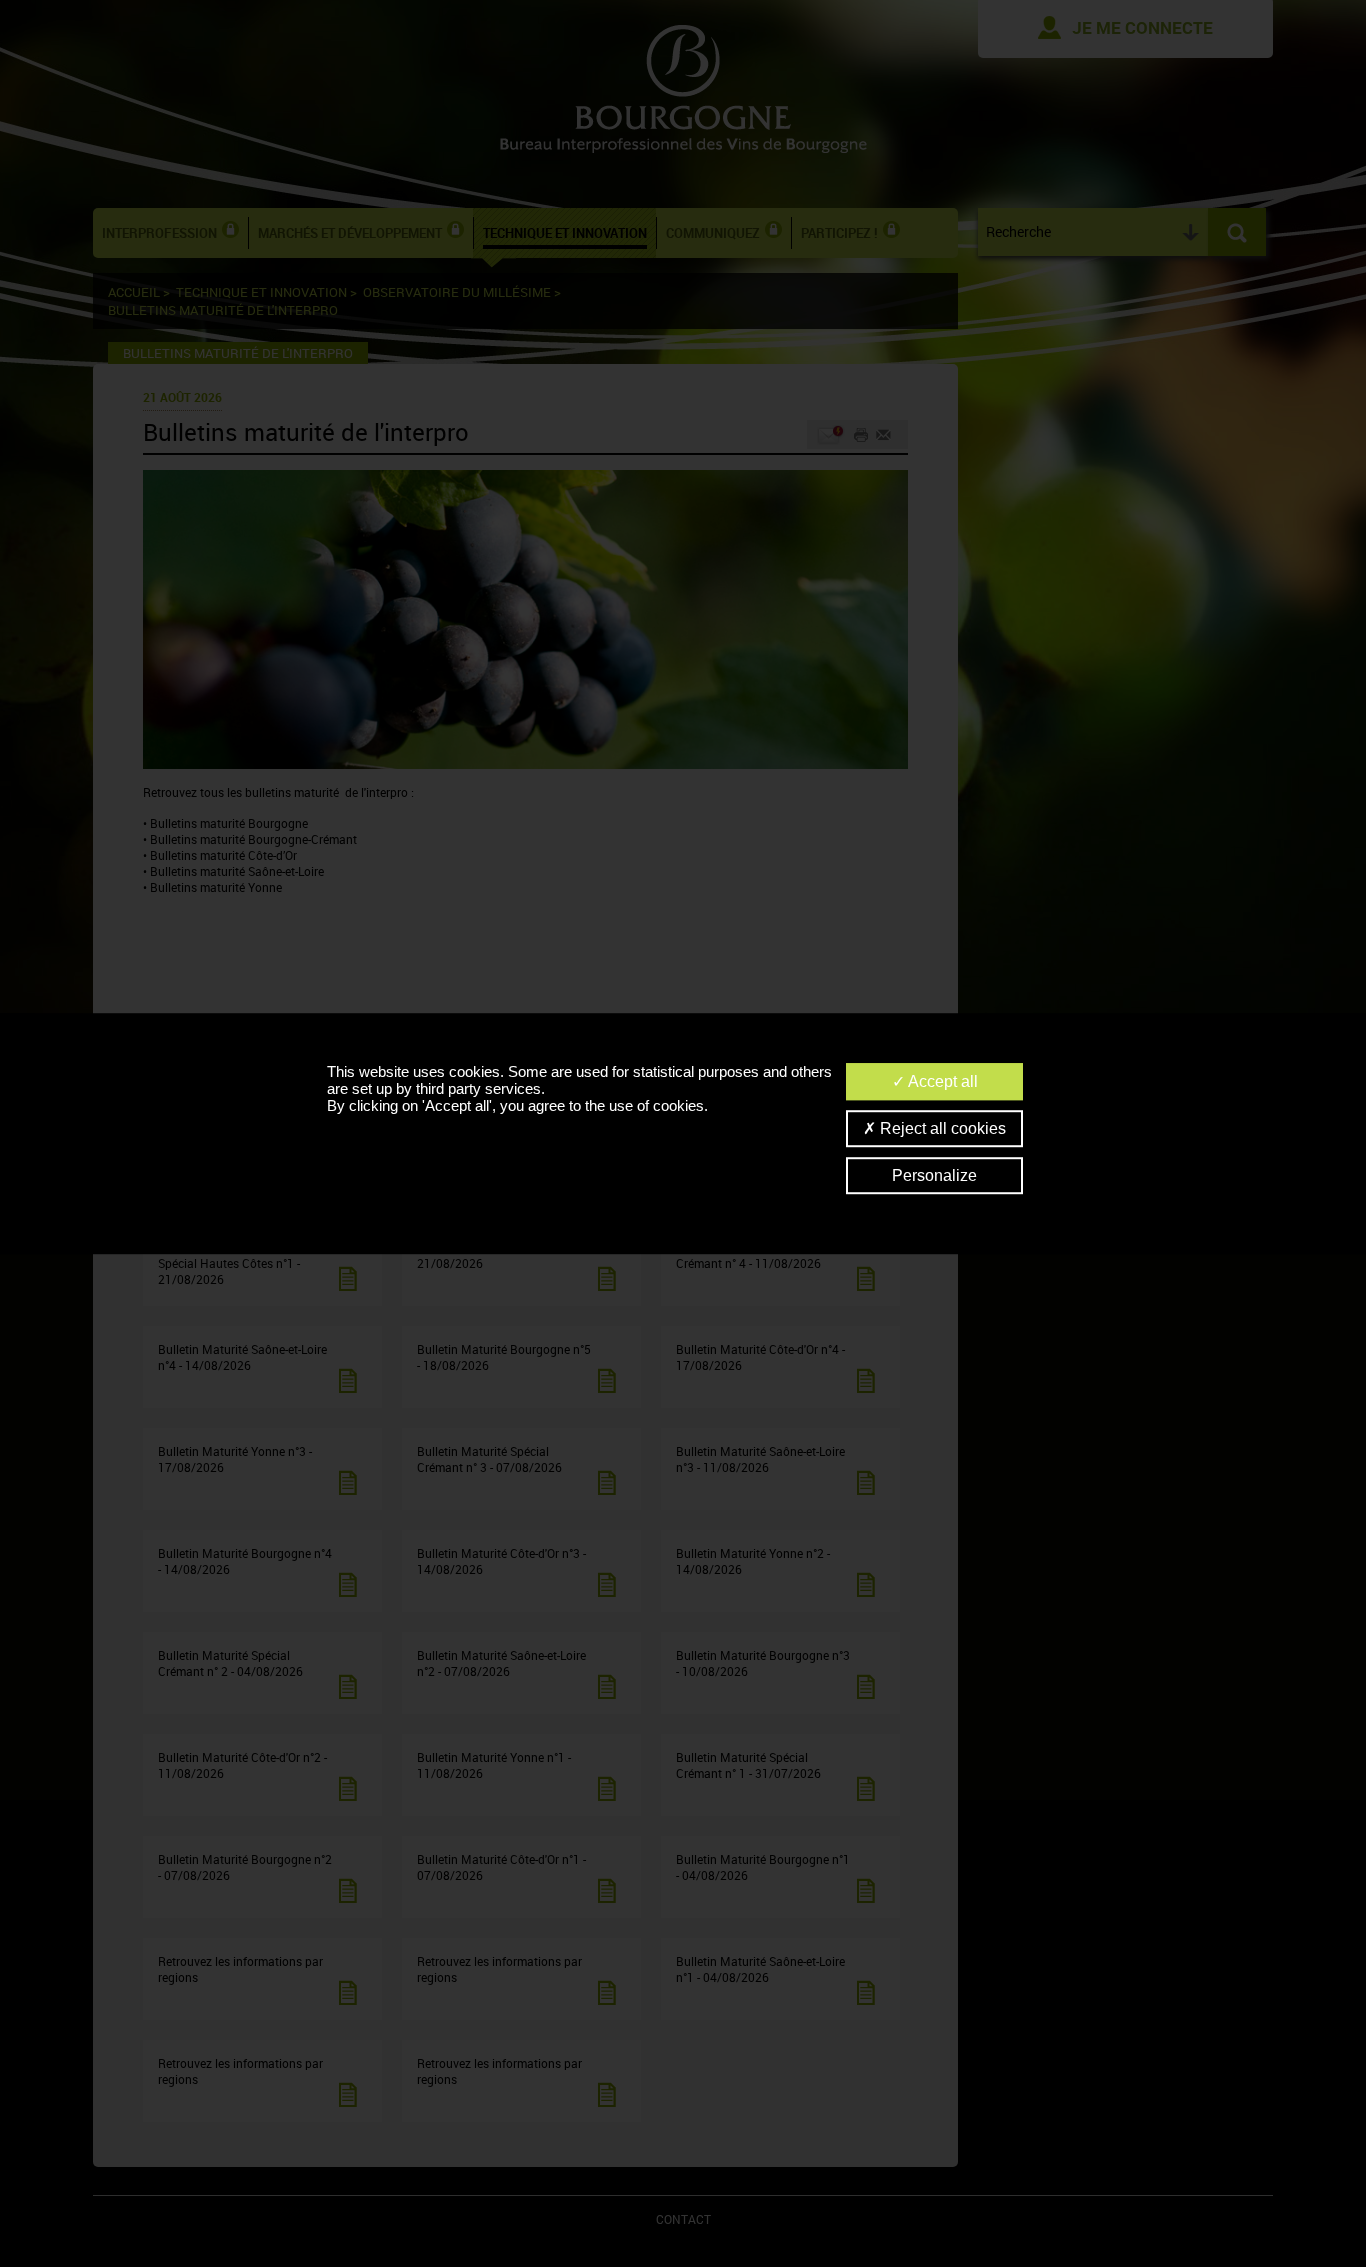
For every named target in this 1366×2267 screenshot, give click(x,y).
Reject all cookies (941, 1128)
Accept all (941, 1081)
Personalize (934, 1175)
